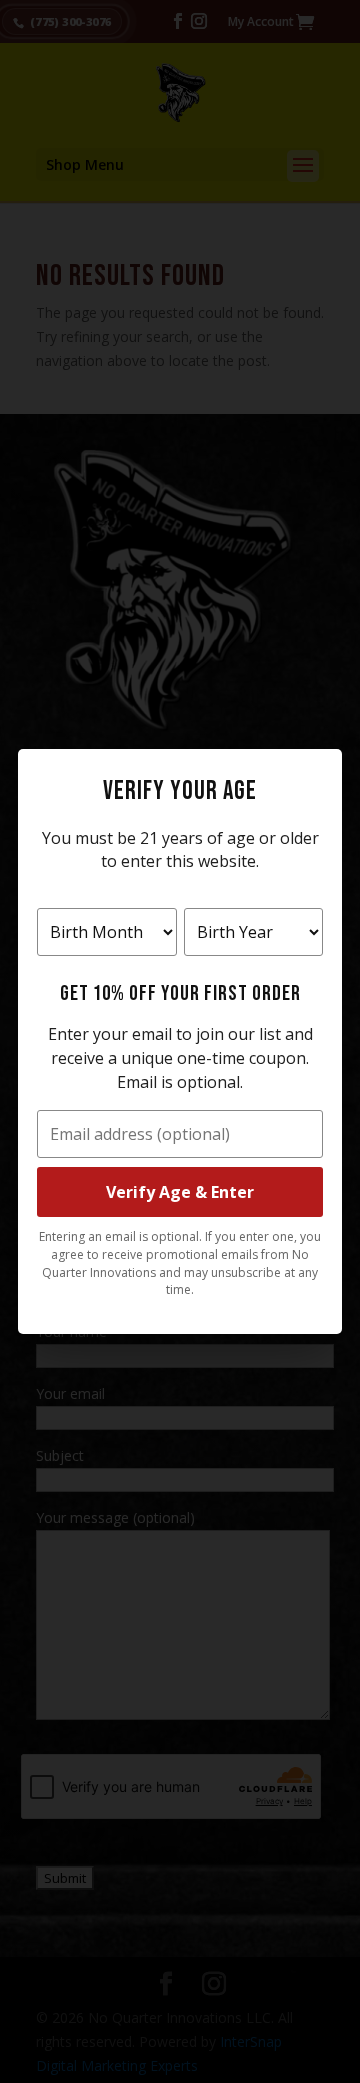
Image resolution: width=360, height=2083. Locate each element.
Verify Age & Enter (180, 1192)
